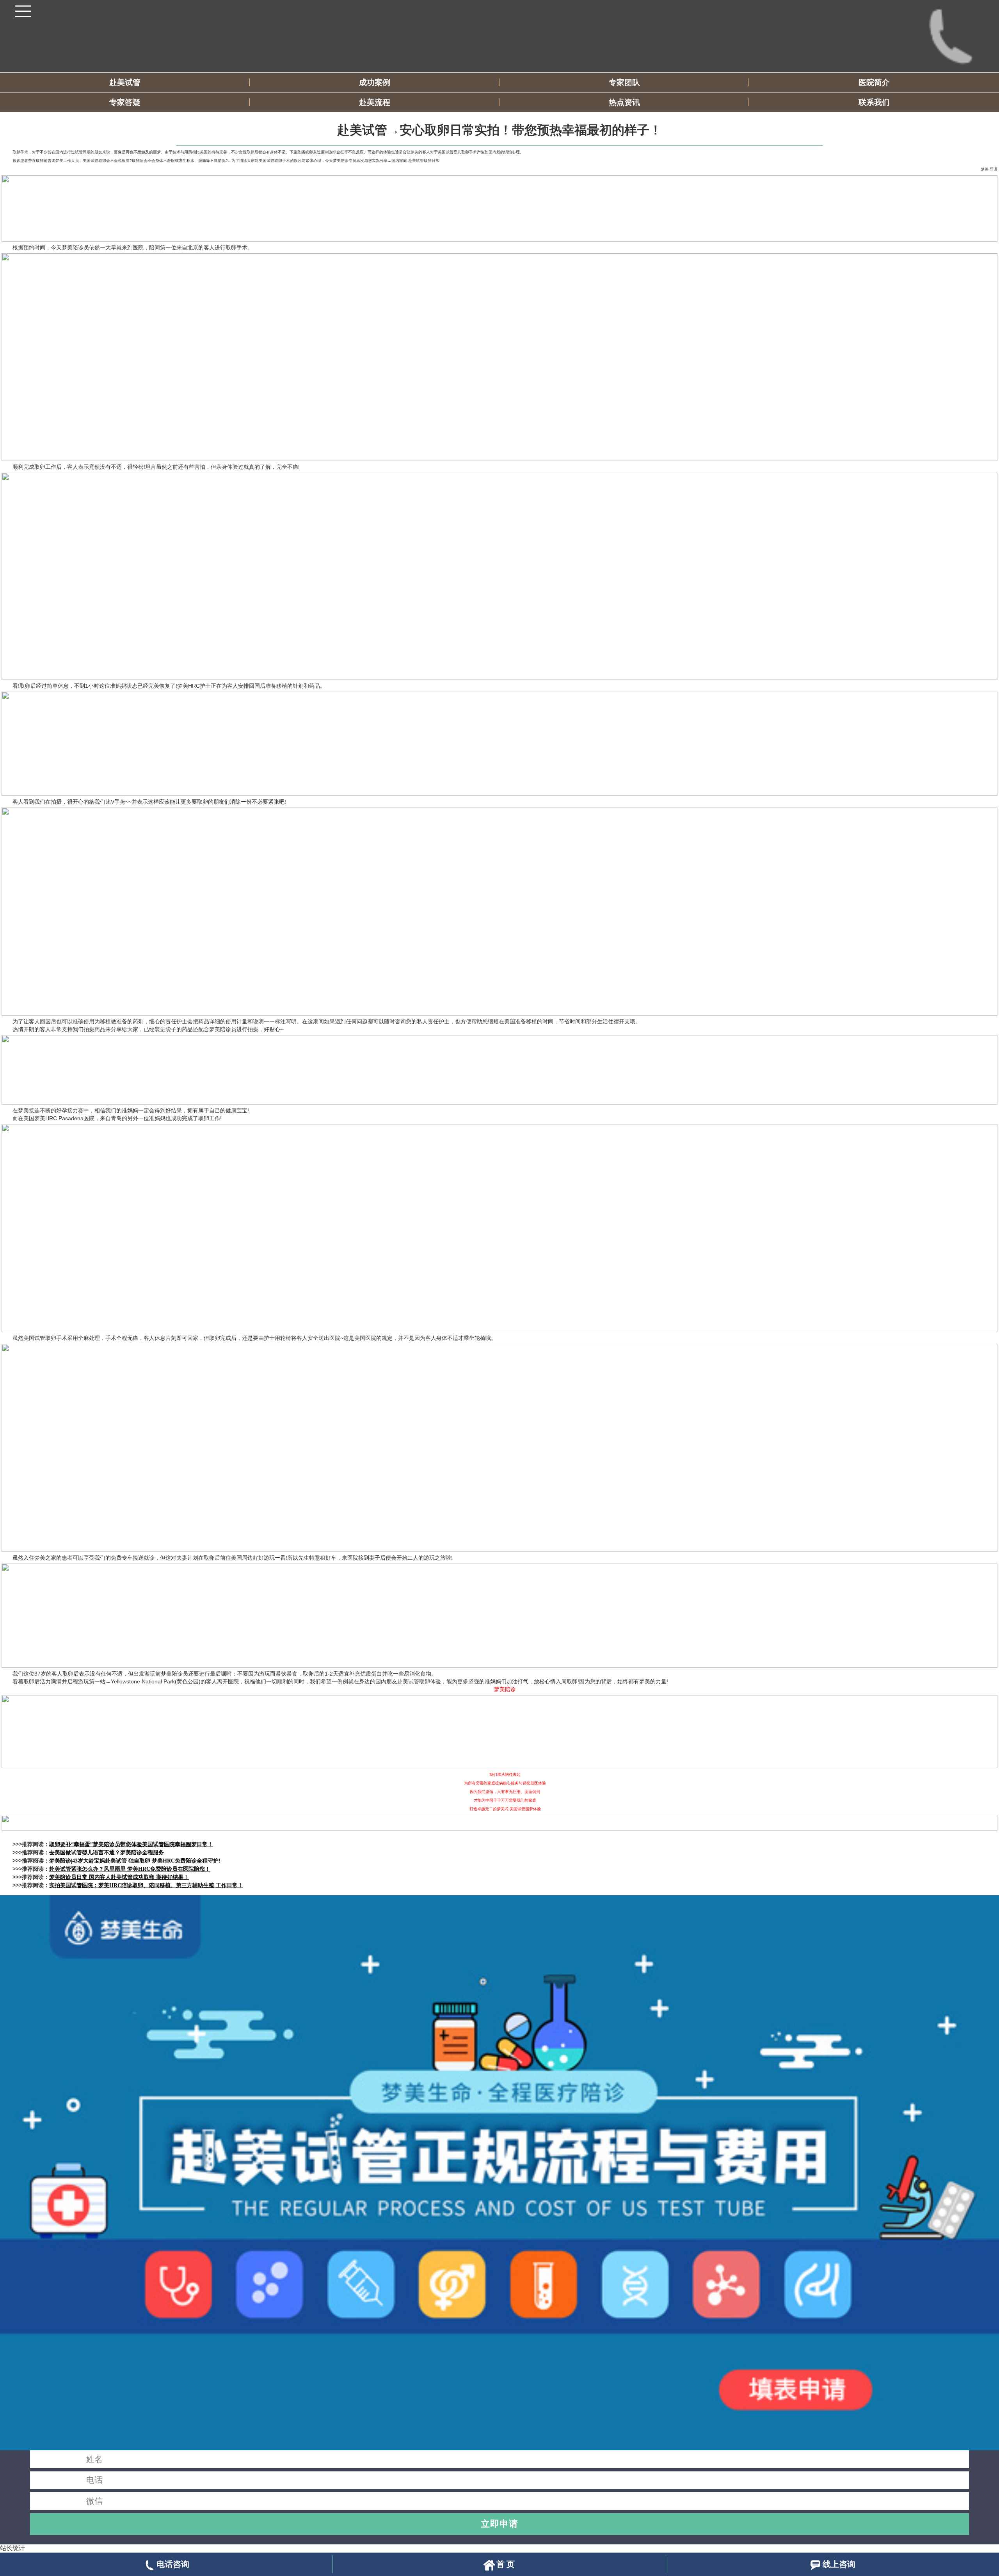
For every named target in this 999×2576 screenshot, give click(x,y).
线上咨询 (839, 2564)
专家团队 (624, 82)
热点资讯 (624, 102)
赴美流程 (375, 102)
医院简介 (874, 82)
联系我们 (874, 102)
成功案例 (375, 82)
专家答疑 (125, 102)
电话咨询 (173, 2564)
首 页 (506, 2564)
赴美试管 (125, 82)
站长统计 (12, 2548)
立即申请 (499, 2524)
